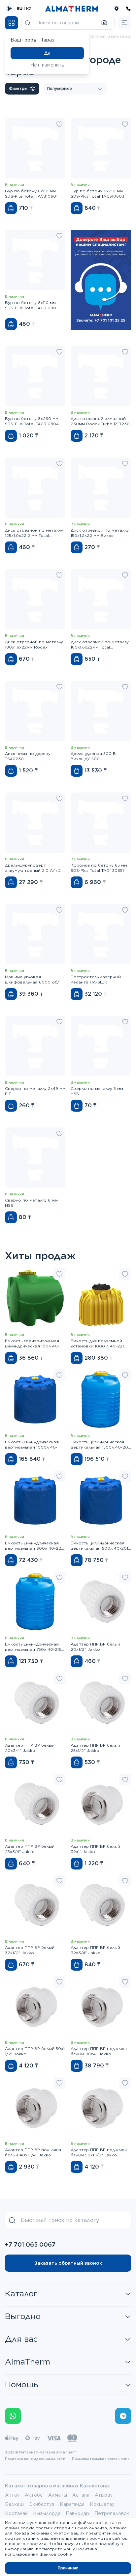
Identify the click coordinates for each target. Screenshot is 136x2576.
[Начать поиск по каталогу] (28, 23)
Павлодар (77, 2513)
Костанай (16, 2513)
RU (20, 8)
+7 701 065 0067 (30, 2244)
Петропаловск (112, 2513)
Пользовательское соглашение (101, 2459)
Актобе (34, 2495)
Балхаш (14, 2504)
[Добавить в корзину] (11, 208)
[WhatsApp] (13, 2416)
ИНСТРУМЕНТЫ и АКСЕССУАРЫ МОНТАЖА (91, 37)
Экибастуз (42, 2504)
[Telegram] (123, 2416)
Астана (81, 2495)
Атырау (104, 2495)
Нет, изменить (47, 65)
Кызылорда (47, 2513)
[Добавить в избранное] (59, 124)
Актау (12, 2495)
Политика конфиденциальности (35, 2459)
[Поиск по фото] (104, 23)
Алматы (58, 2495)
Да (47, 53)
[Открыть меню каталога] (12, 23)
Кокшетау (102, 2504)
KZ (29, 8)
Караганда (72, 2504)
